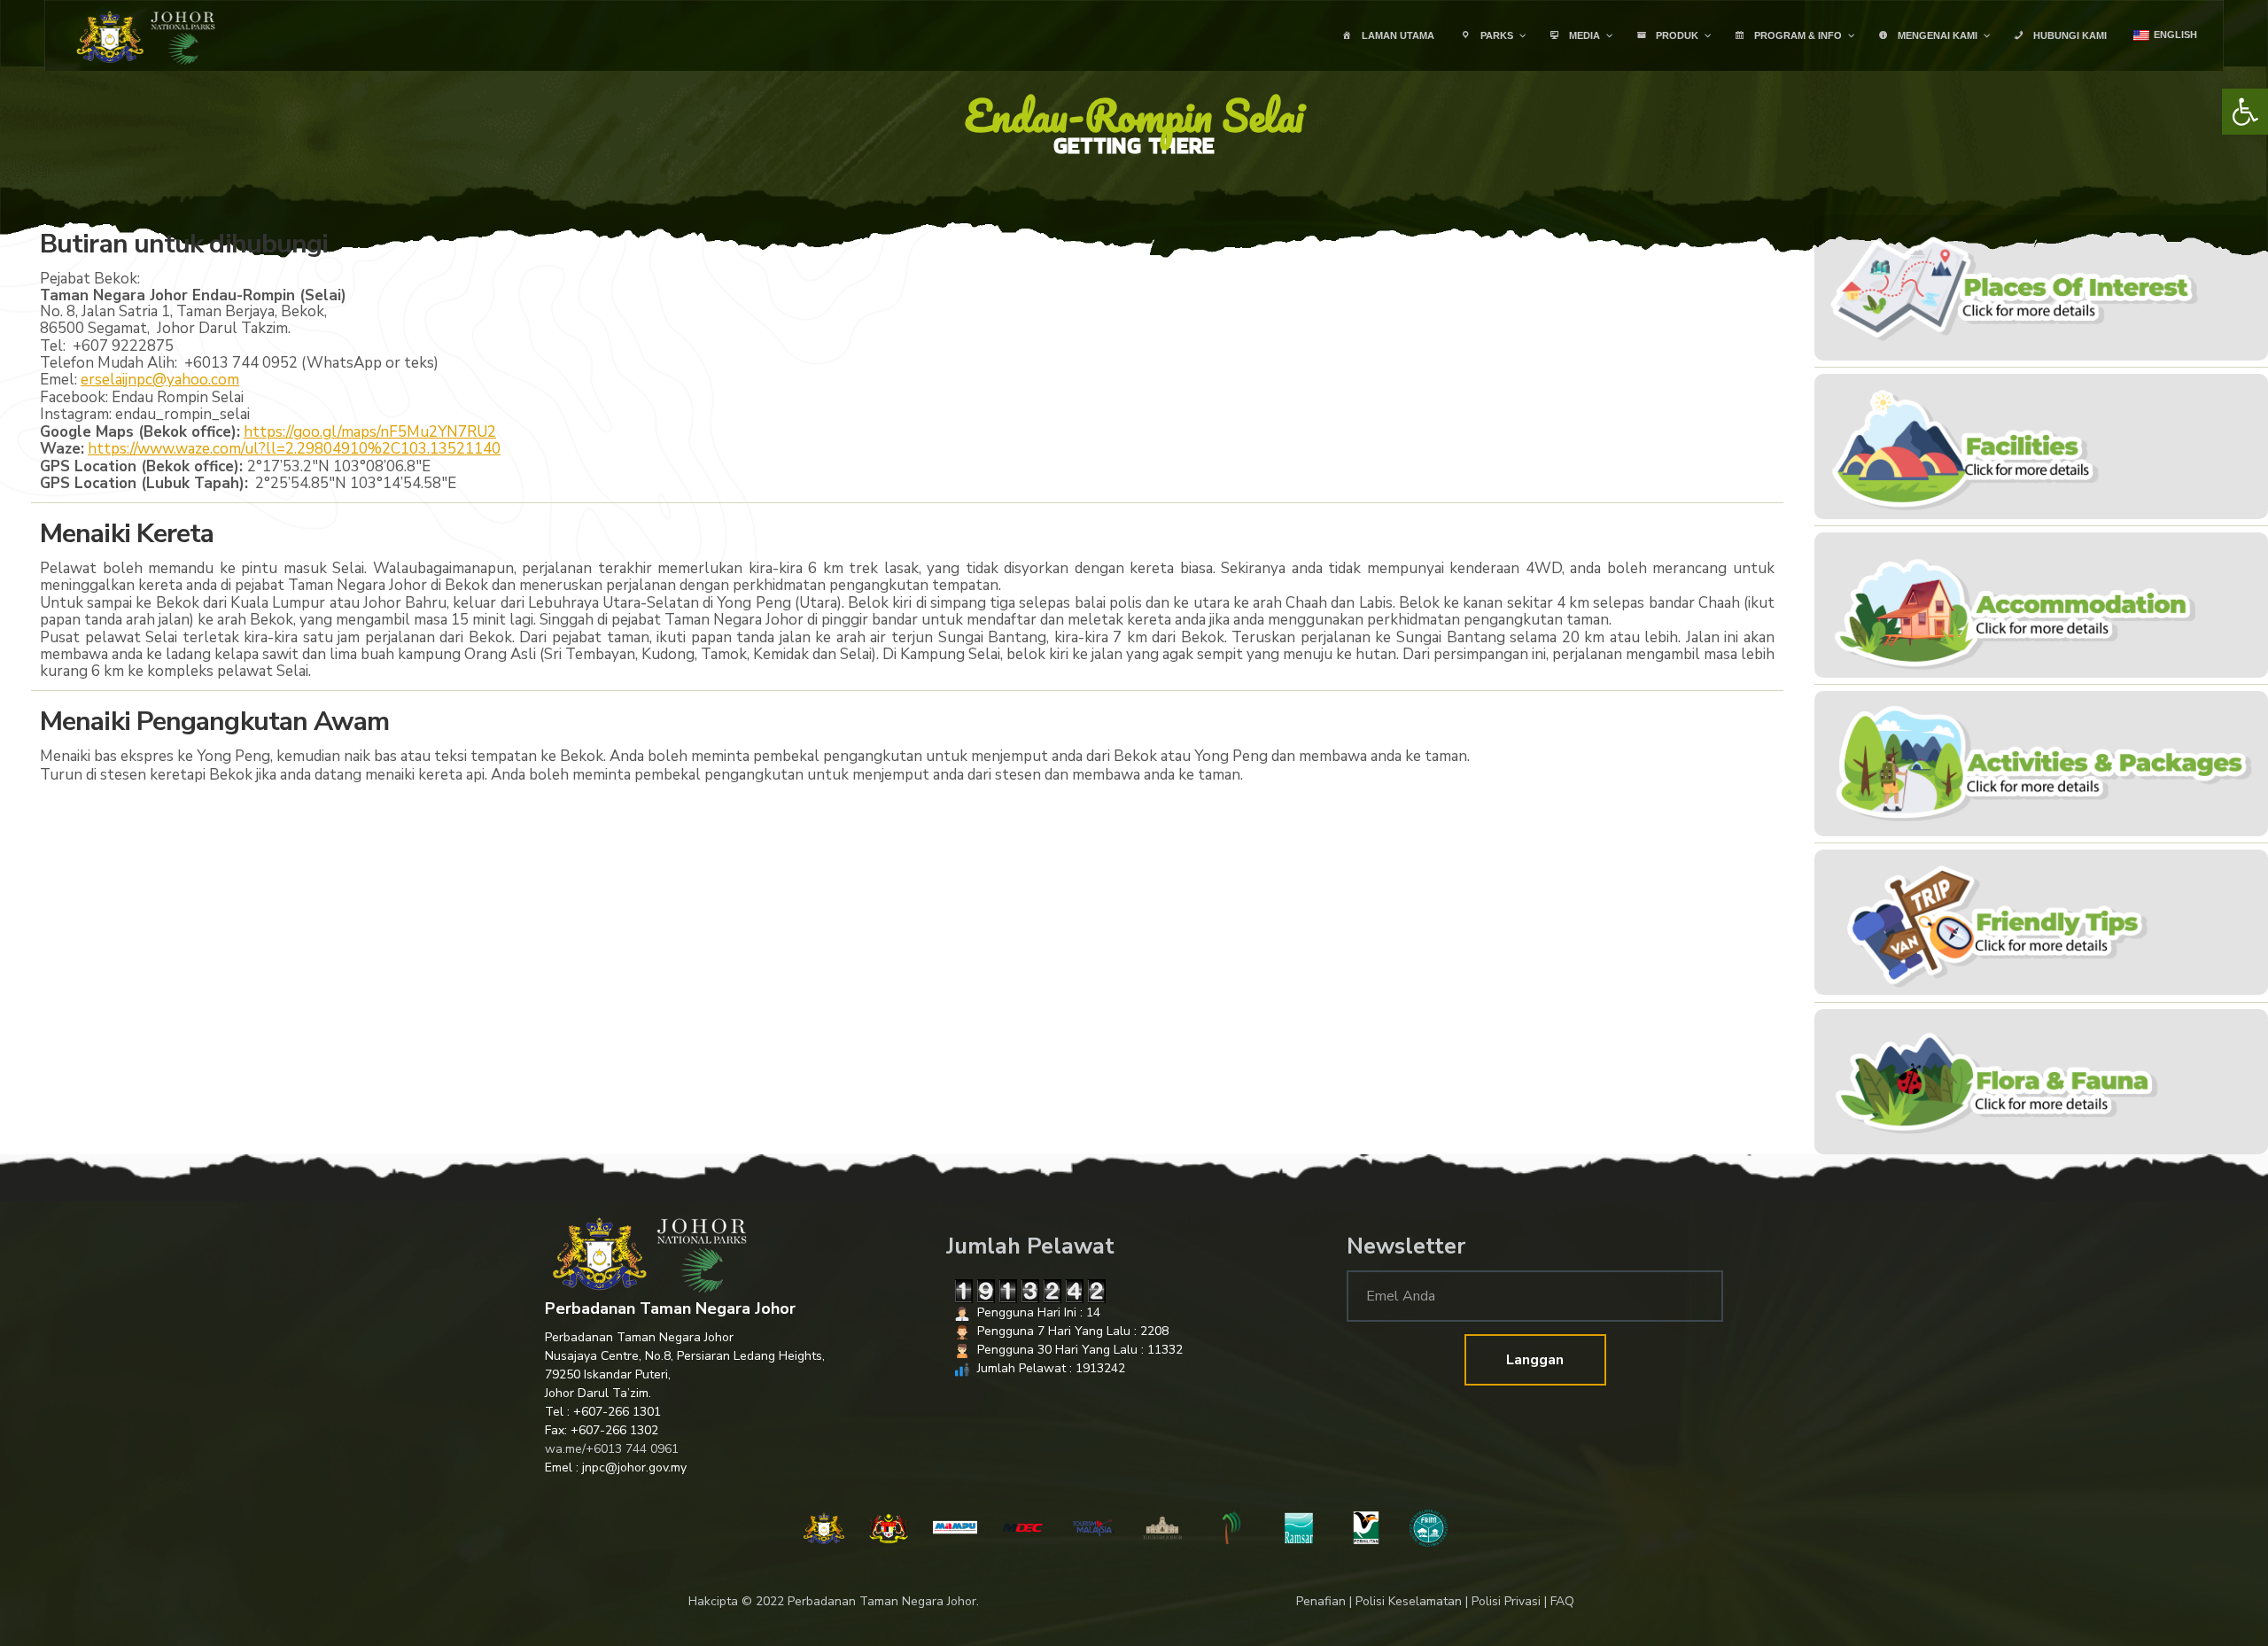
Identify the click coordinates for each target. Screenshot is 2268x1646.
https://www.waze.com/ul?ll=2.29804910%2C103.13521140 (294, 449)
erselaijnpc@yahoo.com (160, 380)
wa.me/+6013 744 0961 (612, 1449)
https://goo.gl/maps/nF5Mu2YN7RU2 (370, 432)
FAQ (1562, 1601)
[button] (2245, 112)
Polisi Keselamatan (1409, 1601)
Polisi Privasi (1506, 1601)
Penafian (1321, 1601)
